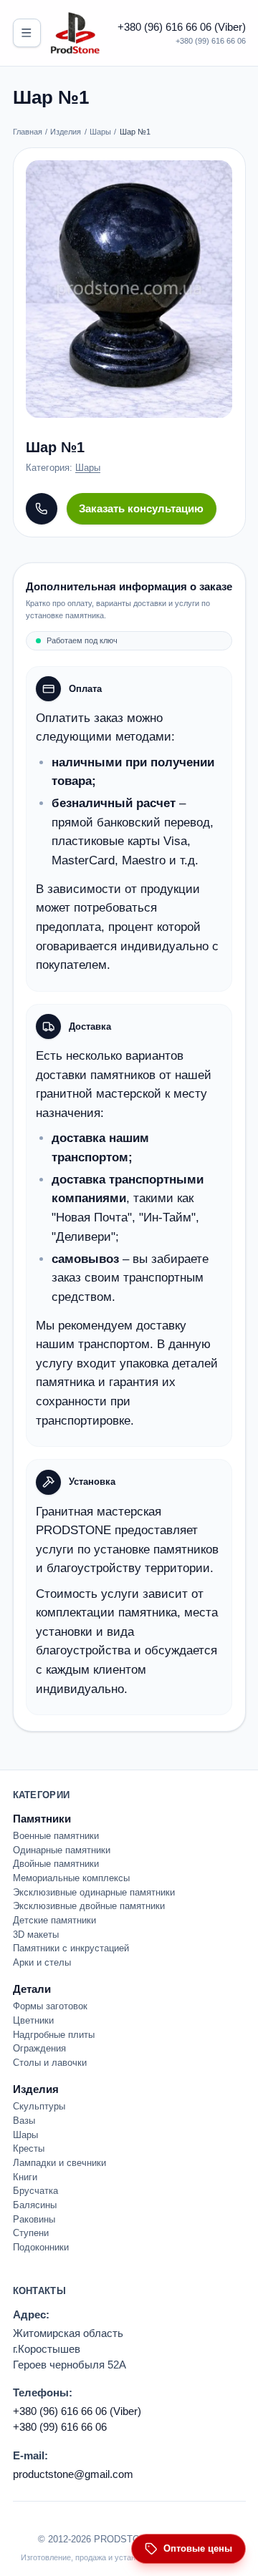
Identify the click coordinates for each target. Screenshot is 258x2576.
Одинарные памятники (62, 1850)
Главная (28, 132)
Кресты (29, 2148)
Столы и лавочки (50, 2063)
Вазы (24, 2121)
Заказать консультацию (141, 508)
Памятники (42, 1819)
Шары (100, 132)
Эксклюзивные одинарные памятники (94, 1892)
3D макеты (36, 1935)
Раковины (34, 2219)
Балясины (35, 2205)
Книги (25, 2177)
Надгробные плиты (54, 2035)
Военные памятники (56, 1836)
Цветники (33, 2020)
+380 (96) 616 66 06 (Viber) (182, 27)
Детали (32, 1989)
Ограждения (39, 2048)
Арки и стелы (42, 1962)
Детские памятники (54, 1920)
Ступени (31, 2233)
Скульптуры (39, 2106)
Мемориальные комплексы (71, 1878)
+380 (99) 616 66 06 (211, 41)
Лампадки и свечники (59, 2163)
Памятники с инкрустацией (71, 1948)
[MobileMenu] (27, 33)
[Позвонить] (42, 509)
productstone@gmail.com (73, 2474)
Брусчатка (35, 2191)
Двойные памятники (56, 1864)
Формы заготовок (50, 2006)
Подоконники (41, 2247)
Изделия (66, 132)
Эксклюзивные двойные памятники (89, 1906)
